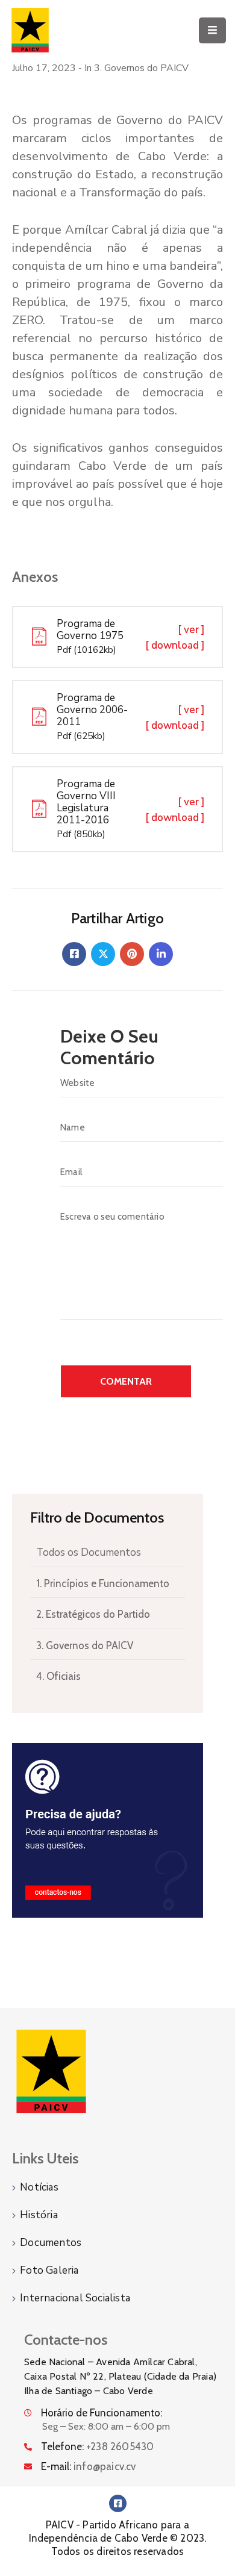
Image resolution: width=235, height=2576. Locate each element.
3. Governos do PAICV (85, 1645)
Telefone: (97, 2447)
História (39, 2215)
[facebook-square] (118, 2503)
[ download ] (175, 645)
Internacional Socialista (75, 2298)
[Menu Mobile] (212, 30)
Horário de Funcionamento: (102, 2413)
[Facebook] (74, 954)
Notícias (39, 2187)
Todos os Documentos (89, 1552)
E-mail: (89, 2466)
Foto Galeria (49, 2270)
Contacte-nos (66, 2340)
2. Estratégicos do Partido (93, 1614)
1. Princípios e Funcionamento (103, 1583)
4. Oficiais (58, 1676)
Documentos (51, 2243)
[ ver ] (191, 630)
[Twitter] (103, 954)
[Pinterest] (132, 954)
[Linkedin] (161, 954)
